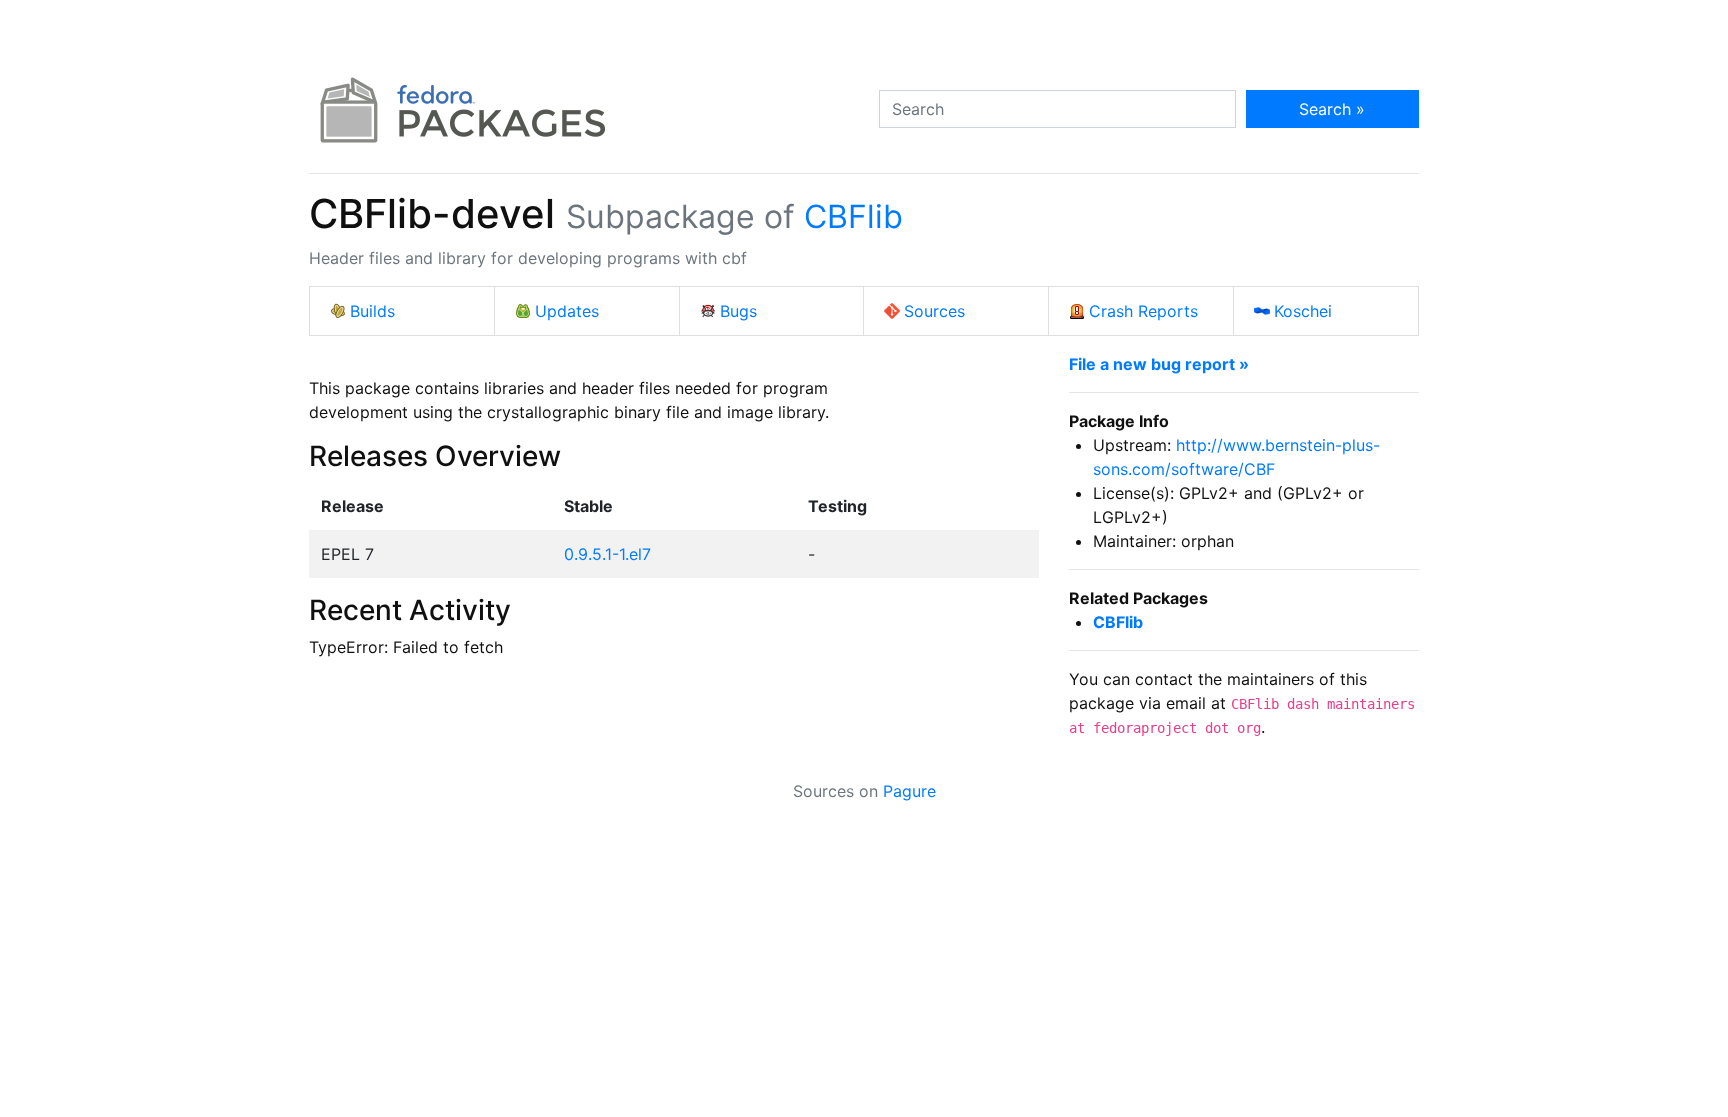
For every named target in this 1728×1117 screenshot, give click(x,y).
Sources (934, 311)
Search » (1332, 109)
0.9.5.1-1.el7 (607, 554)
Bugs (738, 311)
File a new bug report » (1159, 364)
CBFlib (853, 216)
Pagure (909, 791)
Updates (567, 311)
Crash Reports (1143, 311)
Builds (372, 311)
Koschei (1303, 311)
